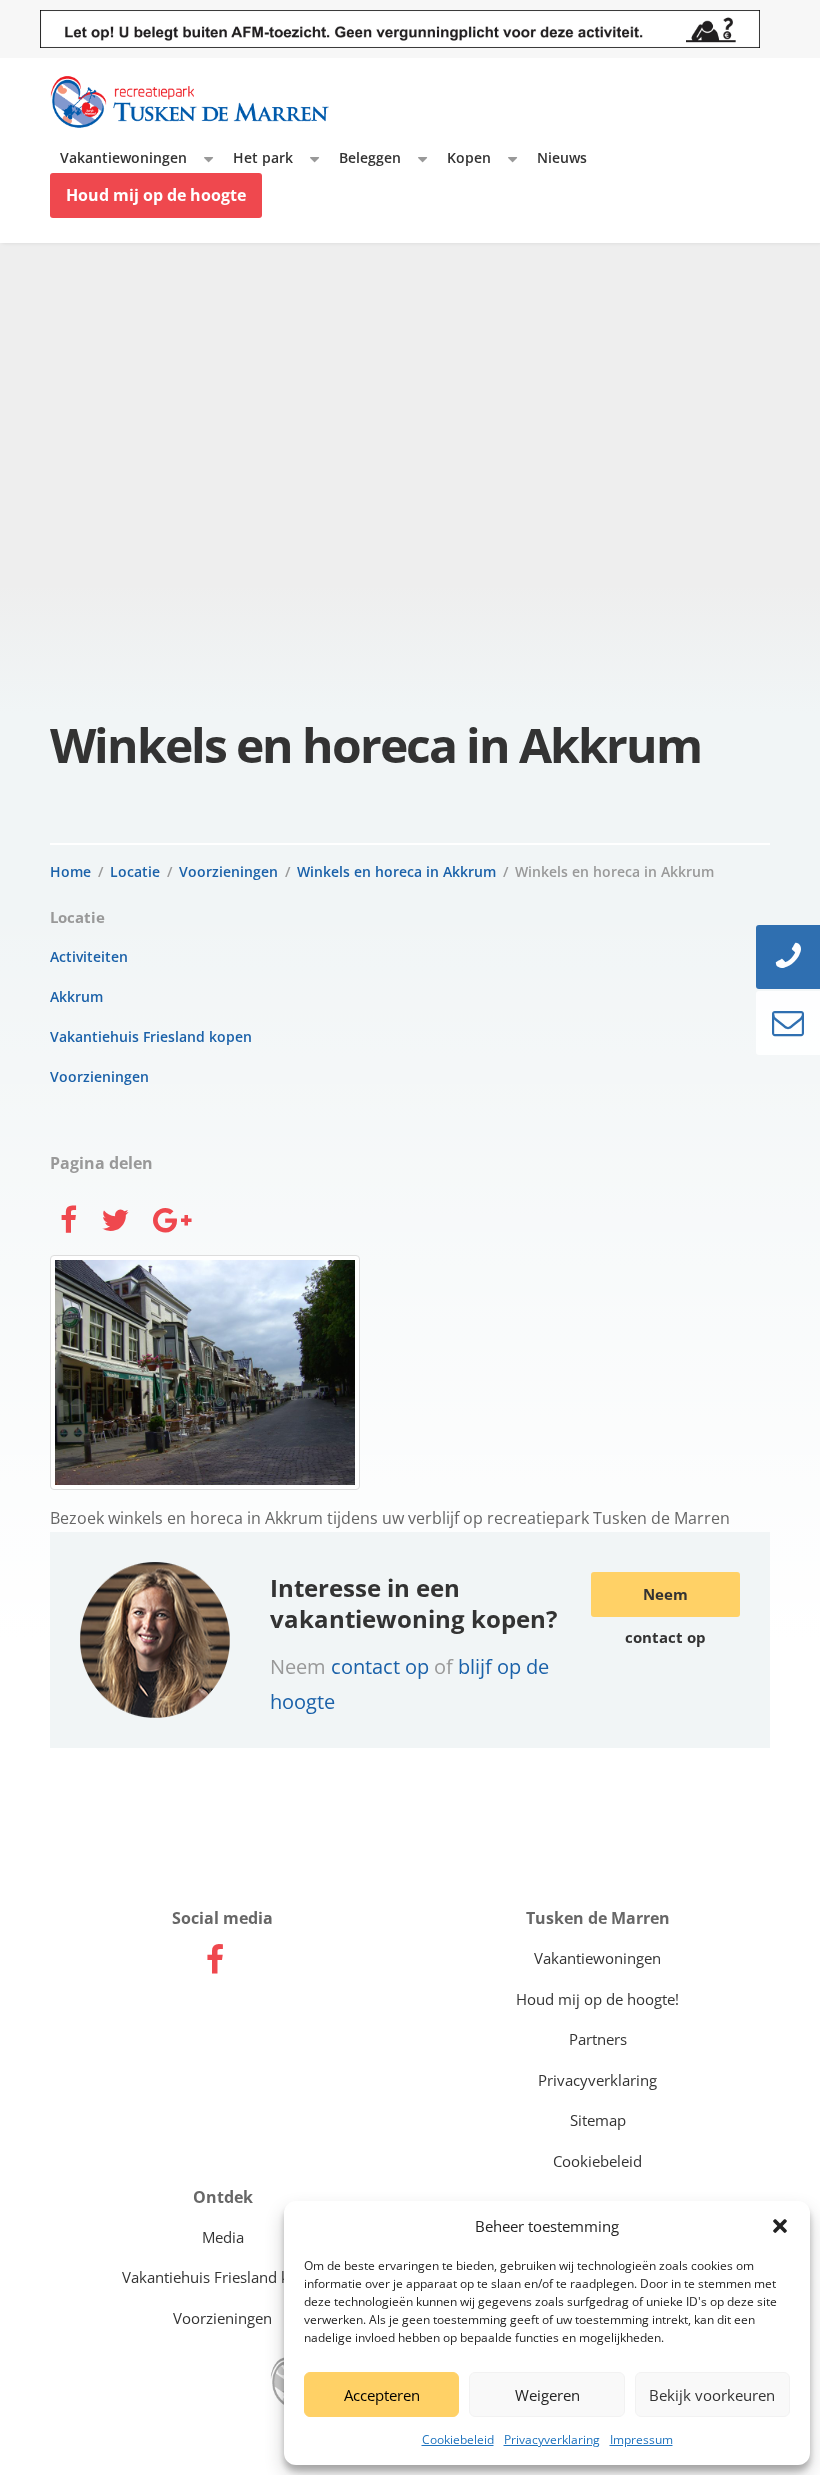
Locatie (135, 871)
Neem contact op (665, 1600)
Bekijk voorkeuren (712, 2395)
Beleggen (370, 157)
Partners (598, 2039)
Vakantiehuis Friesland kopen (151, 1036)
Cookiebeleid (458, 2439)
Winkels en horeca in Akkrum (396, 871)
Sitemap (598, 2120)
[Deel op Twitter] (115, 1222)
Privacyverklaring (552, 2439)
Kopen (469, 157)
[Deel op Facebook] (68, 1222)
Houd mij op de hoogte (156, 195)
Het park (263, 157)
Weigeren (547, 2395)
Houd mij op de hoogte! (597, 1999)
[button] (780, 2226)
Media (223, 2237)
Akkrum (76, 996)
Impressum (641, 2439)
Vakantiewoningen (123, 157)
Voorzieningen (228, 871)
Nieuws (562, 157)
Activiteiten (89, 956)
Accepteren (382, 2395)
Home (70, 871)
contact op (382, 1666)
